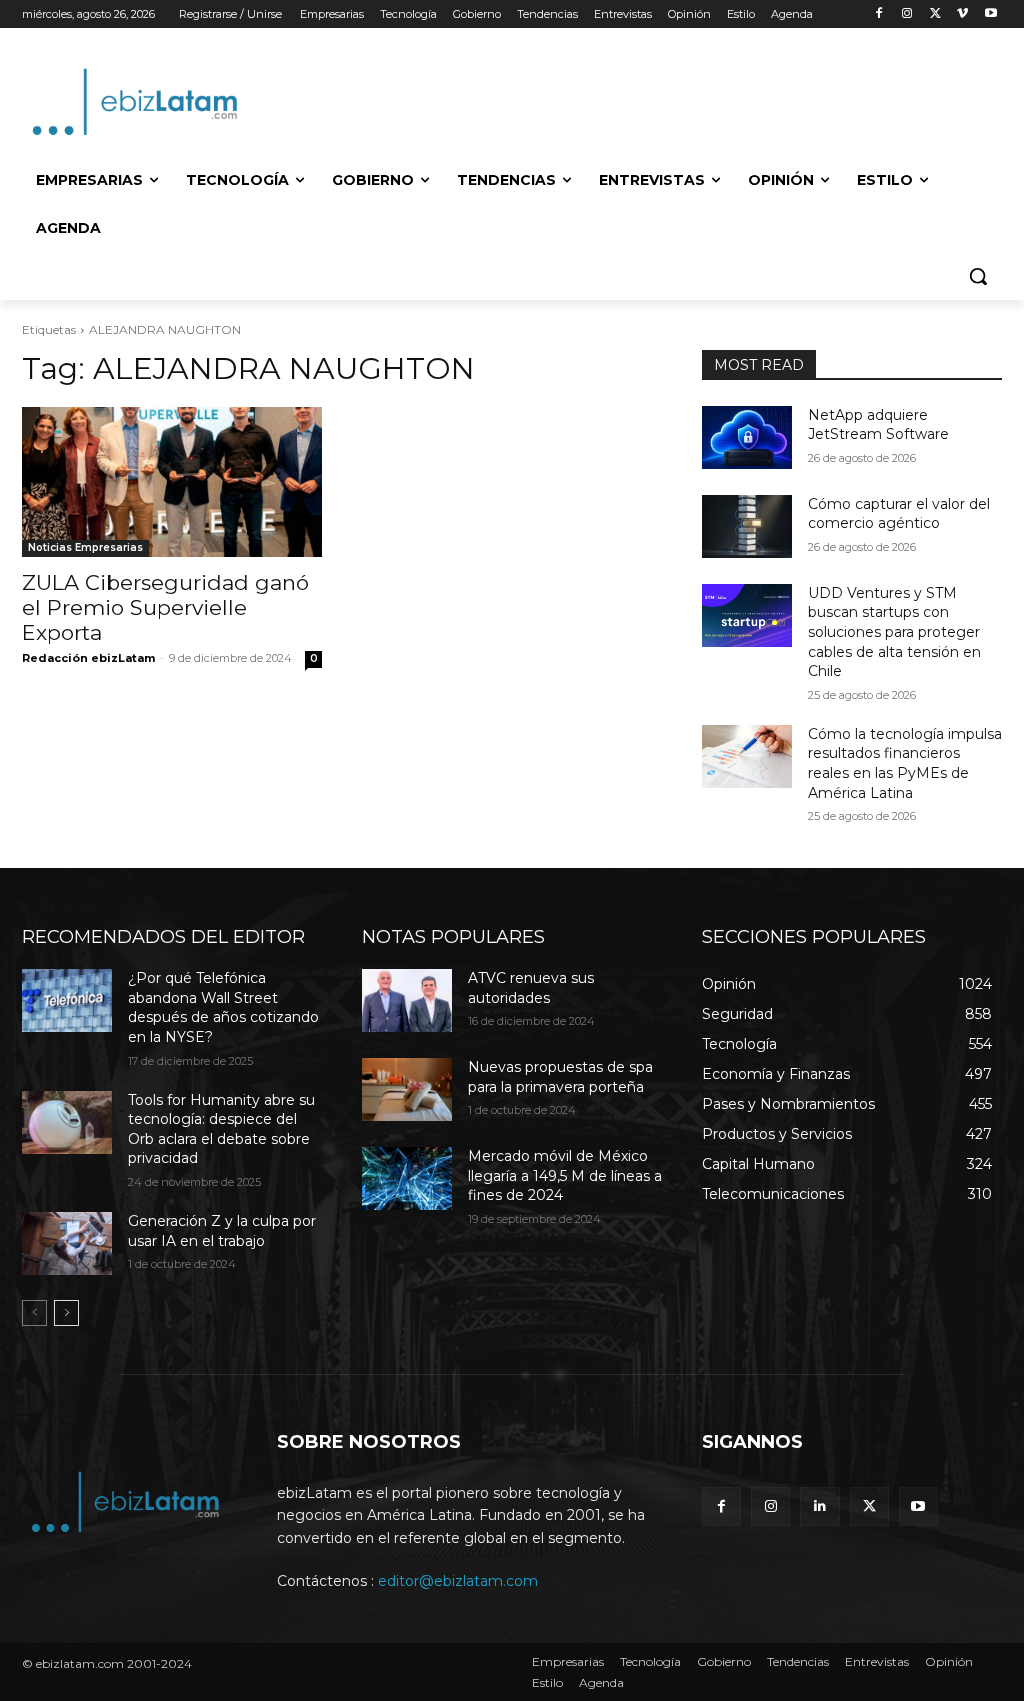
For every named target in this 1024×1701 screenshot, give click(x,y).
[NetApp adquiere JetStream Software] (747, 437)
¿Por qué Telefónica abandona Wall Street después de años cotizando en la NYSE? (223, 1007)
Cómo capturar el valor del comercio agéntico (899, 514)
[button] (978, 276)
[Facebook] (879, 14)
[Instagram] (907, 14)
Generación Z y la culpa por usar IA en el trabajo (222, 1231)
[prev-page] (34, 1313)
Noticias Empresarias (85, 547)
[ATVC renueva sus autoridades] (407, 1000)
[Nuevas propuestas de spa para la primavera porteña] (407, 1089)
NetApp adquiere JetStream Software (878, 425)
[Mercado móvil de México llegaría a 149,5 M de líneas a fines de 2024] (407, 1178)
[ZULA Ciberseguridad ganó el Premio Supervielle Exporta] (172, 482)
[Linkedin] (819, 1506)
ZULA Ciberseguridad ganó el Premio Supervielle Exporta (165, 607)
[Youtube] (990, 14)
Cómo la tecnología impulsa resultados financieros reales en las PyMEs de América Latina (905, 763)
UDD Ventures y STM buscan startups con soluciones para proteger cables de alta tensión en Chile (894, 632)
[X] (935, 14)
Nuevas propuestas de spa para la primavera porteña (560, 1077)
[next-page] (66, 1313)
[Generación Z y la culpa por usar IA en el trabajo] (67, 1243)
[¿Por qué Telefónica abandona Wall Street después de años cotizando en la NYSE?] (67, 1000)
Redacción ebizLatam (88, 658)
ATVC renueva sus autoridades (531, 988)
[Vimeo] (962, 14)
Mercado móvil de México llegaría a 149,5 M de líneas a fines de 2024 (565, 1175)
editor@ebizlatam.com (458, 1581)
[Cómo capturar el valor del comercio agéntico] (747, 526)
